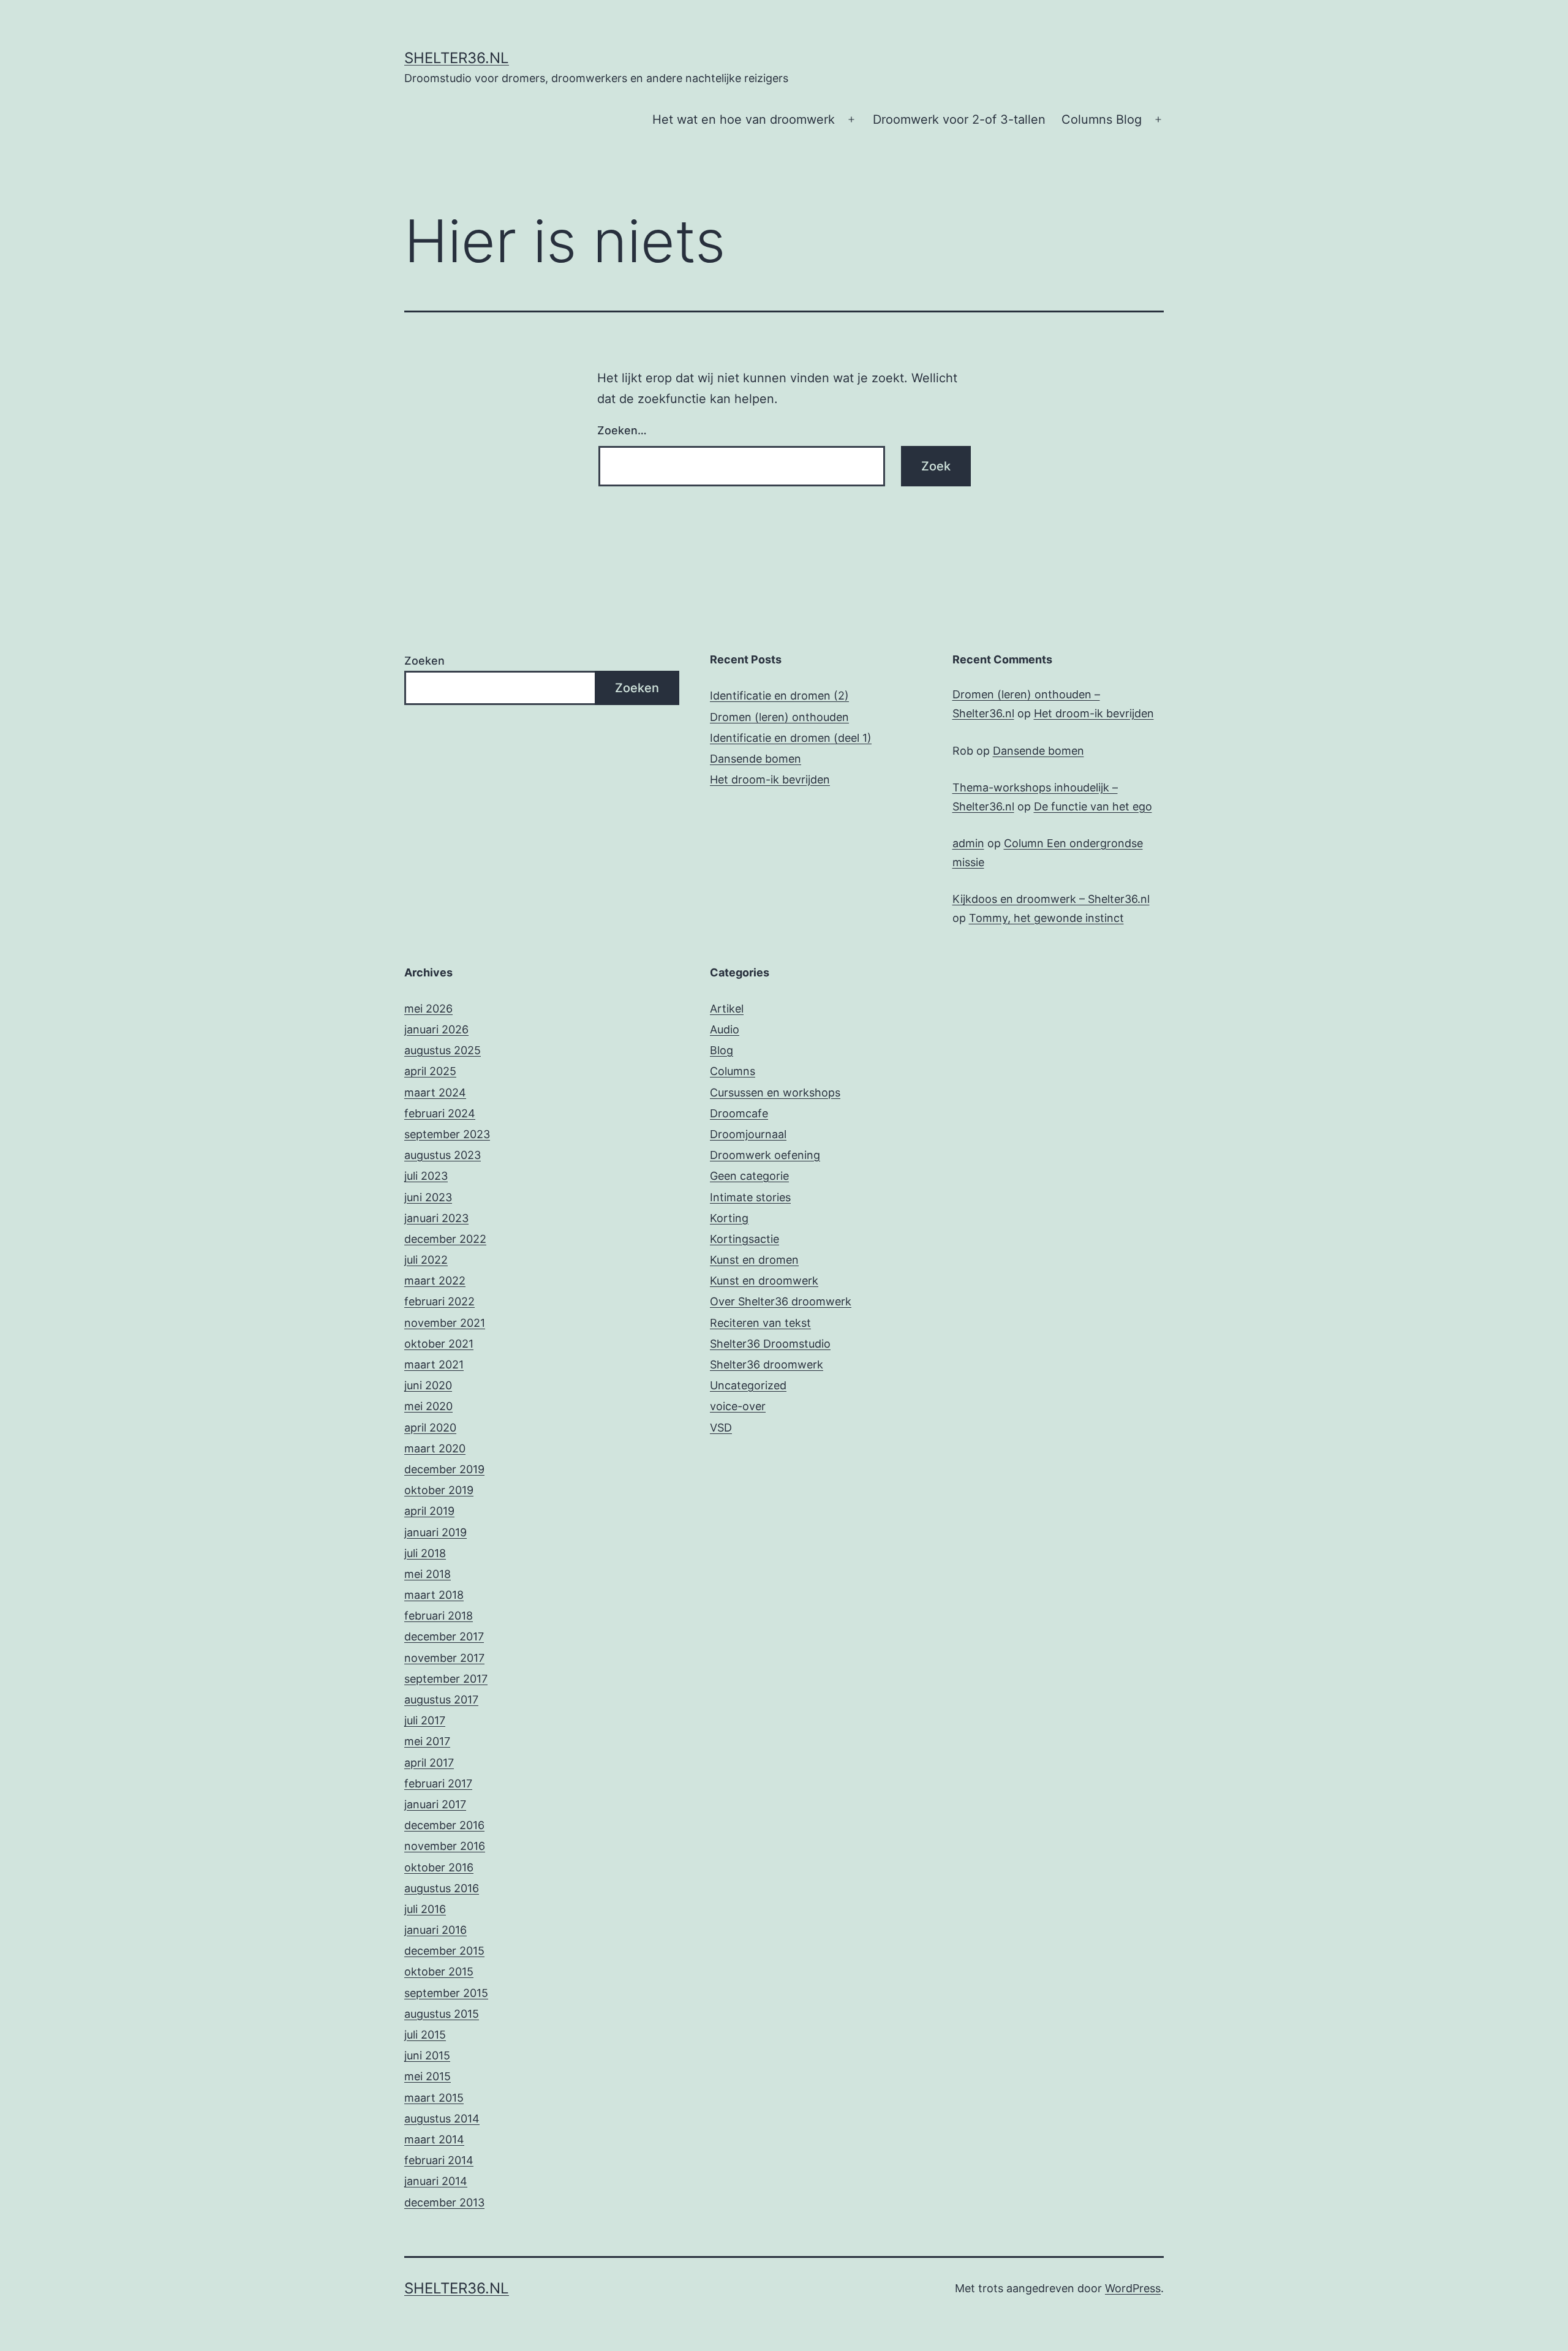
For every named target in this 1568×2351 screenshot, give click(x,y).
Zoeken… (622, 430)
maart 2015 (434, 2098)
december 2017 (444, 1636)
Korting (729, 1218)
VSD (721, 1428)
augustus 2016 (442, 1888)
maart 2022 (435, 1281)
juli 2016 (425, 1909)
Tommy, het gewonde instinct (1046, 918)
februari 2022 (439, 1301)
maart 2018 (434, 1595)
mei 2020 (428, 1406)
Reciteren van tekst (760, 1323)
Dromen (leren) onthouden (779, 717)
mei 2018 (428, 1574)
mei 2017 (427, 1741)
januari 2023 (436, 1218)
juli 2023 (426, 1176)
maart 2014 (434, 2139)
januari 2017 (435, 1804)
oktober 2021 (439, 1344)
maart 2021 (434, 1364)
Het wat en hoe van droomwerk (744, 119)
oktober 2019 (439, 1490)
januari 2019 (435, 1532)
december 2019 (444, 1469)
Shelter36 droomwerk (767, 1364)
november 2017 (444, 1658)
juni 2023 (428, 1197)
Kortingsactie (744, 1239)
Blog (722, 1050)
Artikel (727, 1009)
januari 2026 (436, 1029)
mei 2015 (428, 2076)
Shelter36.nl (457, 58)
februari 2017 (438, 1783)
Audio (725, 1029)
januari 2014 (436, 2181)
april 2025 (430, 1071)
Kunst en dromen (754, 1260)
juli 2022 (426, 1260)
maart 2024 (435, 1092)
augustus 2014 (442, 2119)
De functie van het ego (1093, 806)
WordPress (1133, 2288)
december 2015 (444, 1951)
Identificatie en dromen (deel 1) (791, 738)
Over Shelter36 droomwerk (781, 1301)
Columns (733, 1071)
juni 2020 (428, 1385)
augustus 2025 (443, 1050)
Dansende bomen (756, 759)
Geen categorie (749, 1176)
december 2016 (444, 1825)
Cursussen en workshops (775, 1092)
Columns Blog (1102, 119)
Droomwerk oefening (765, 1155)
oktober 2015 (439, 1972)
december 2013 (444, 2202)
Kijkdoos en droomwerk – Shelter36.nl (1051, 899)
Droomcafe (739, 1113)
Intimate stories (750, 1197)
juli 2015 (425, 2035)
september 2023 (447, 1134)
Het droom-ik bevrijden (770, 779)
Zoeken (424, 661)
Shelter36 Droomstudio (770, 1344)
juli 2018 (425, 1553)
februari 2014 (439, 2160)
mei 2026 (428, 1009)
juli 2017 (425, 1720)
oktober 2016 (439, 1867)
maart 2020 (435, 1448)
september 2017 (446, 1679)
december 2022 (445, 1239)
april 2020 (430, 1428)
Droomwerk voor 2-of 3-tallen (959, 119)
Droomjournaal (748, 1134)
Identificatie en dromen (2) (779, 696)
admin (968, 843)
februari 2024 (440, 1113)
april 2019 (429, 1511)
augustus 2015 (442, 2014)
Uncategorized (748, 1385)
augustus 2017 (441, 1700)
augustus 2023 (443, 1155)
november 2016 (445, 1846)
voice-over (738, 1406)
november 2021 (445, 1323)
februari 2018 (439, 1616)
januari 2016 (435, 1930)
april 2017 (429, 1763)
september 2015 (446, 1993)
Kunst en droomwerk (764, 1281)
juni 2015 (427, 2055)
